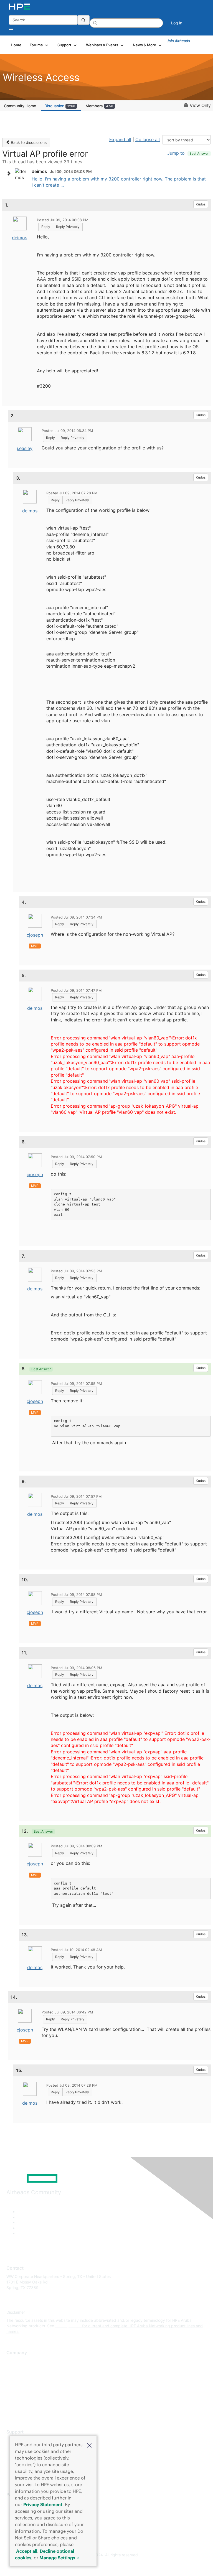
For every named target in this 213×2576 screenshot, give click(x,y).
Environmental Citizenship (30, 2386)
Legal (11, 2410)
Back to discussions (28, 142)
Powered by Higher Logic (107, 2565)
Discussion (60, 106)
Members (99, 106)
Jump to (188, 153)
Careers (13, 2369)
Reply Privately (68, 227)
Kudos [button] (201, 204)
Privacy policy (19, 2394)
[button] (89, 2445)
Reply (46, 227)
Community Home (20, 106)
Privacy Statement (43, 2504)
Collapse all (148, 139)
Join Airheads (178, 41)
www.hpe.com (68, 2326)
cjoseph (35, 935)
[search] (83, 20)
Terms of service (21, 2402)
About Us (15, 2361)
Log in (177, 23)
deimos (20, 238)
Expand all (120, 139)
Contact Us (17, 2378)
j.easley (25, 448)
